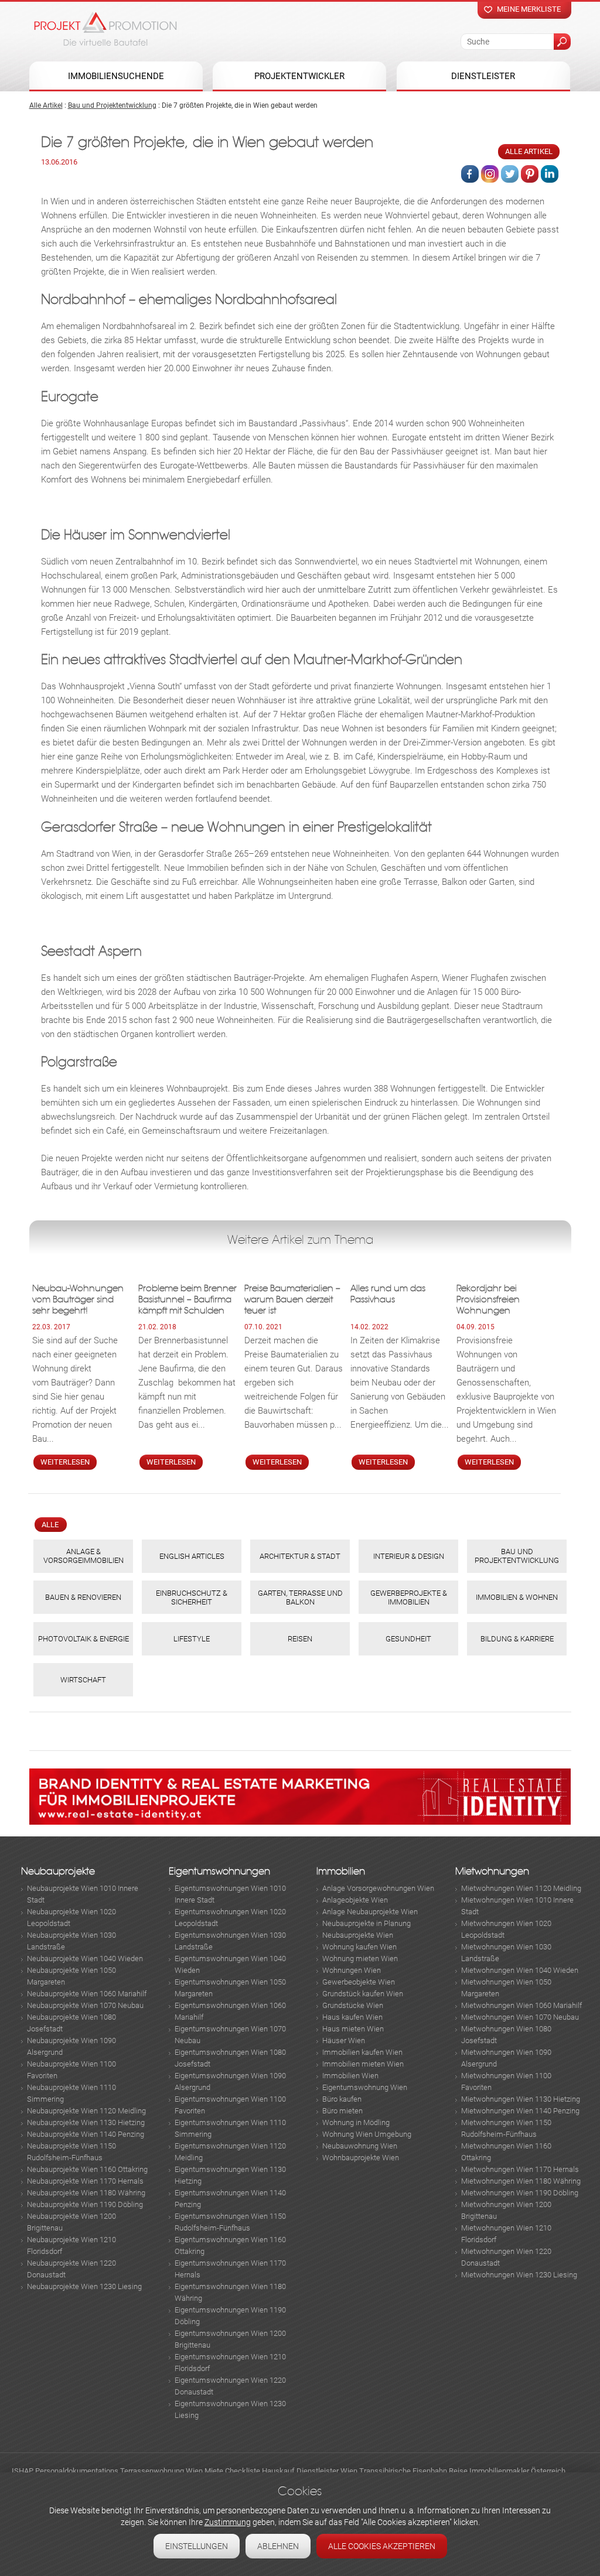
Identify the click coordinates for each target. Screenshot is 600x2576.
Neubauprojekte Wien (358, 1935)
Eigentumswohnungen (219, 1871)
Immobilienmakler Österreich (517, 2471)
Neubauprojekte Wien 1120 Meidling (86, 2111)
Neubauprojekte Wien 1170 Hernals (85, 2181)
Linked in (550, 174)
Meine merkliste (529, 9)
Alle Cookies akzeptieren (382, 2546)
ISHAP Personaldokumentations (65, 2471)
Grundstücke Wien (353, 2005)
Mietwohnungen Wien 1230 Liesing (519, 2275)
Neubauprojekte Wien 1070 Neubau (85, 2005)
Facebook (470, 174)
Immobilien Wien (350, 2076)
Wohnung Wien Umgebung (367, 2134)
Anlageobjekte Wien (355, 1900)
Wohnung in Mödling (356, 2122)
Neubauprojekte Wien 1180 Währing (86, 2193)
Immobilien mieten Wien (363, 2064)
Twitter (510, 174)
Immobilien (341, 1871)
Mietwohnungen (492, 1871)
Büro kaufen (342, 2099)
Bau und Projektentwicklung (112, 105)
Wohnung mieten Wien (360, 1958)
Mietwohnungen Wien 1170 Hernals (520, 2169)
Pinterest (530, 174)
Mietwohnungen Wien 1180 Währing (521, 2181)
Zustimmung (228, 2522)
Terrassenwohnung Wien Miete (172, 2471)
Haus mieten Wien (353, 2029)
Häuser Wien (344, 2040)
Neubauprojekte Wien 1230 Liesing (84, 2286)
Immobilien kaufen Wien (362, 2052)
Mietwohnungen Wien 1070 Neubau (520, 2017)
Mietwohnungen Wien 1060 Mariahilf (521, 2005)
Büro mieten (342, 2111)
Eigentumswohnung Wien (365, 2087)
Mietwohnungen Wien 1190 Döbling (520, 2193)
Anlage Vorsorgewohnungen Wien (378, 1888)
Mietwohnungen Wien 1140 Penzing (520, 2111)
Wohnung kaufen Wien (359, 1947)
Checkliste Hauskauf (260, 2471)
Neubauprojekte (58, 1871)
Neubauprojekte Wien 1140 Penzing (86, 2134)
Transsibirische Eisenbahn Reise (413, 2471)
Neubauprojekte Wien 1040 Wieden (85, 1958)
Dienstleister (483, 76)
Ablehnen (278, 2546)
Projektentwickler (299, 76)
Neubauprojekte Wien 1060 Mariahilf (87, 1994)
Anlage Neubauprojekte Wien (370, 1912)
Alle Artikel (46, 105)
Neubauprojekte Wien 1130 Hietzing (86, 2122)
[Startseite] (105, 29)
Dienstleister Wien (327, 2471)
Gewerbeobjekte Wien (359, 1982)
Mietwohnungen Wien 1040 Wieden (520, 1970)
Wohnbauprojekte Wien (361, 2158)
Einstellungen (197, 2546)
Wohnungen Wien (352, 1970)
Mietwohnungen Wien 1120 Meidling (521, 1888)
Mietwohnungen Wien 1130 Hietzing (521, 2099)
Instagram (490, 174)
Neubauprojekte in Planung (367, 1923)
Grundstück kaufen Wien (363, 1994)
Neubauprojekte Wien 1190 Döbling (85, 2204)
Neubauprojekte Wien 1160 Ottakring (87, 2169)
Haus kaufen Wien (352, 2017)
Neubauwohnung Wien (360, 2146)
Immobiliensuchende (116, 76)
